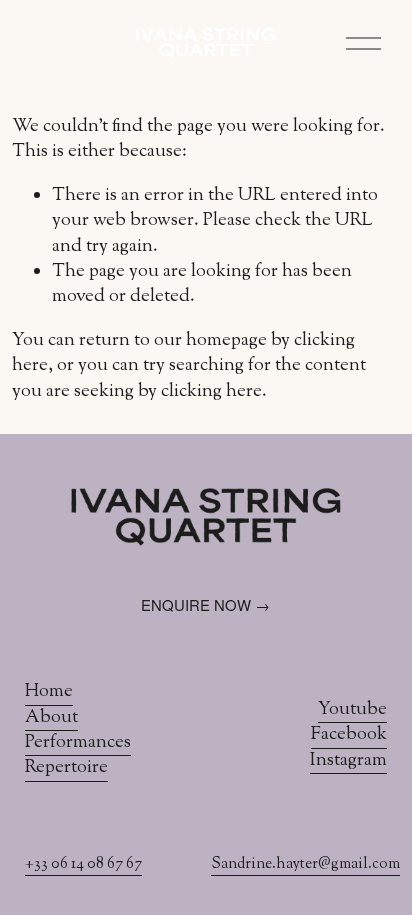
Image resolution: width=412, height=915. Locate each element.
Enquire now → (205, 604)
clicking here (211, 392)
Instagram (348, 761)
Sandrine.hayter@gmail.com (305, 865)
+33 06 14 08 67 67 (83, 865)
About (51, 718)
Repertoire (66, 768)
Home (49, 692)
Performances (78, 743)
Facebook (349, 735)
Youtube (352, 710)
